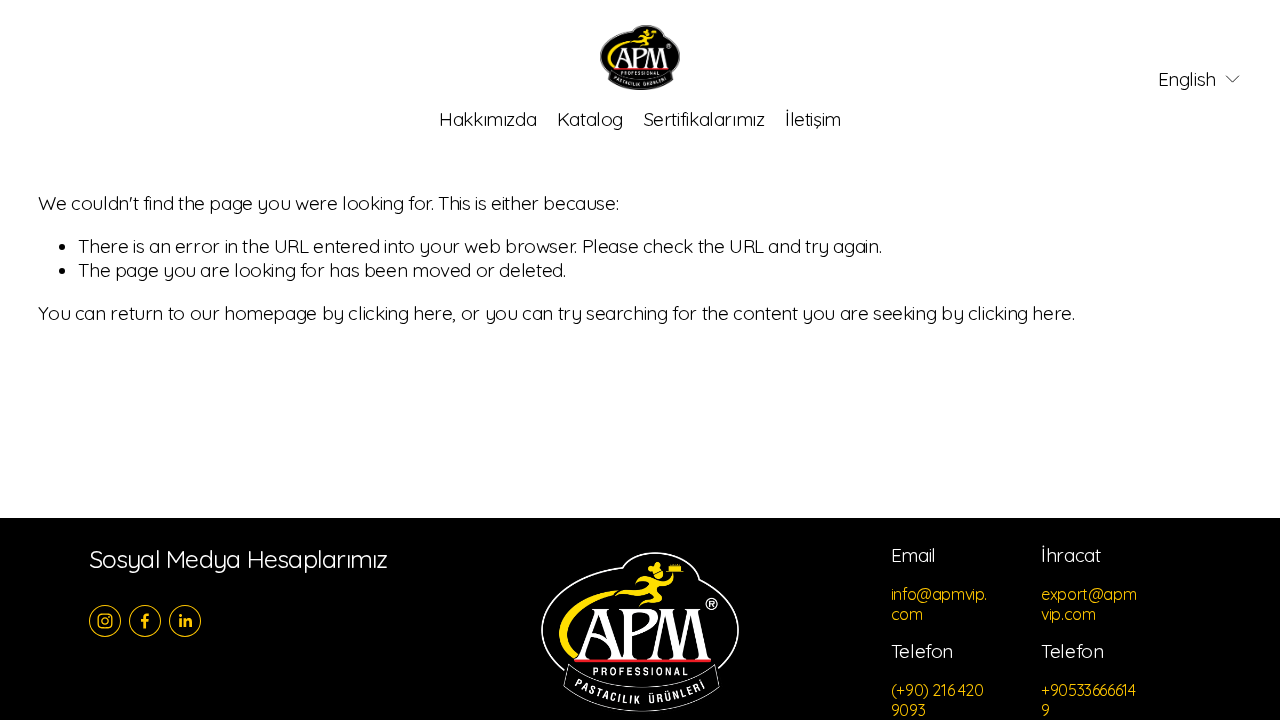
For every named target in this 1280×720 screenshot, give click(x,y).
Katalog (590, 119)
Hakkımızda (487, 119)
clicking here (400, 313)
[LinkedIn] (185, 621)
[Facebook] (145, 621)
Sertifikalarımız (704, 119)
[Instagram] (105, 621)
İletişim (813, 119)
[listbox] (1186, 80)
